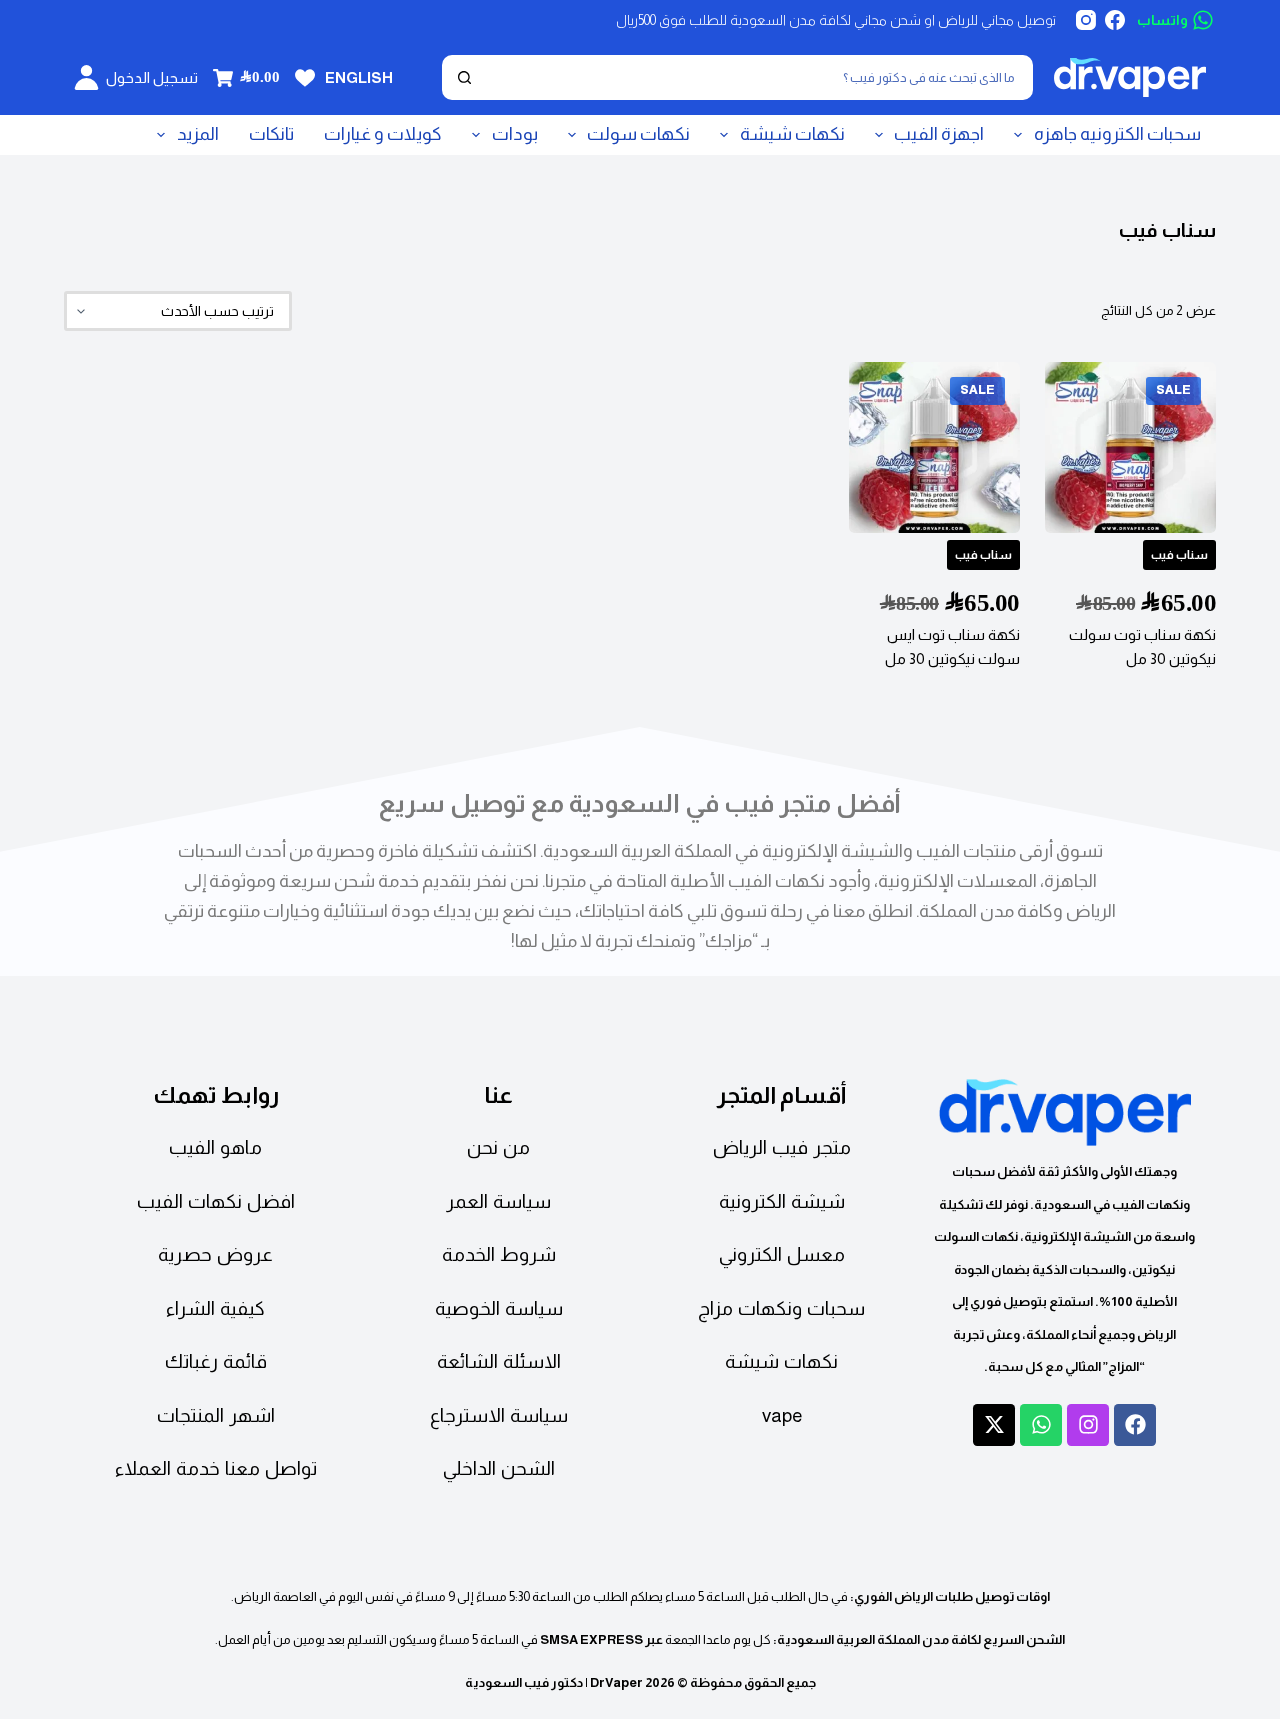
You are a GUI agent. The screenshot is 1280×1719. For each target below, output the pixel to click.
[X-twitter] (994, 1425)
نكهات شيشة (792, 134)
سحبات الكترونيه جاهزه (1117, 134)
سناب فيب (1179, 555)
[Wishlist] (305, 78)
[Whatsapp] (1041, 1425)
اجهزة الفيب (939, 134)
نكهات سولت (638, 134)
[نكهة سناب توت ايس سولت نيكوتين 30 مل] (934, 447)
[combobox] (757, 77)
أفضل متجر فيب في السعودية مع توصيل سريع (640, 803)
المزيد (198, 134)
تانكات (271, 134)
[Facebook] (1115, 20)
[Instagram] (1086, 20)
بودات (515, 134)
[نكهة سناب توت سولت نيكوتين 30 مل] (1130, 447)
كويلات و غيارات (383, 134)
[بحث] (464, 77)
